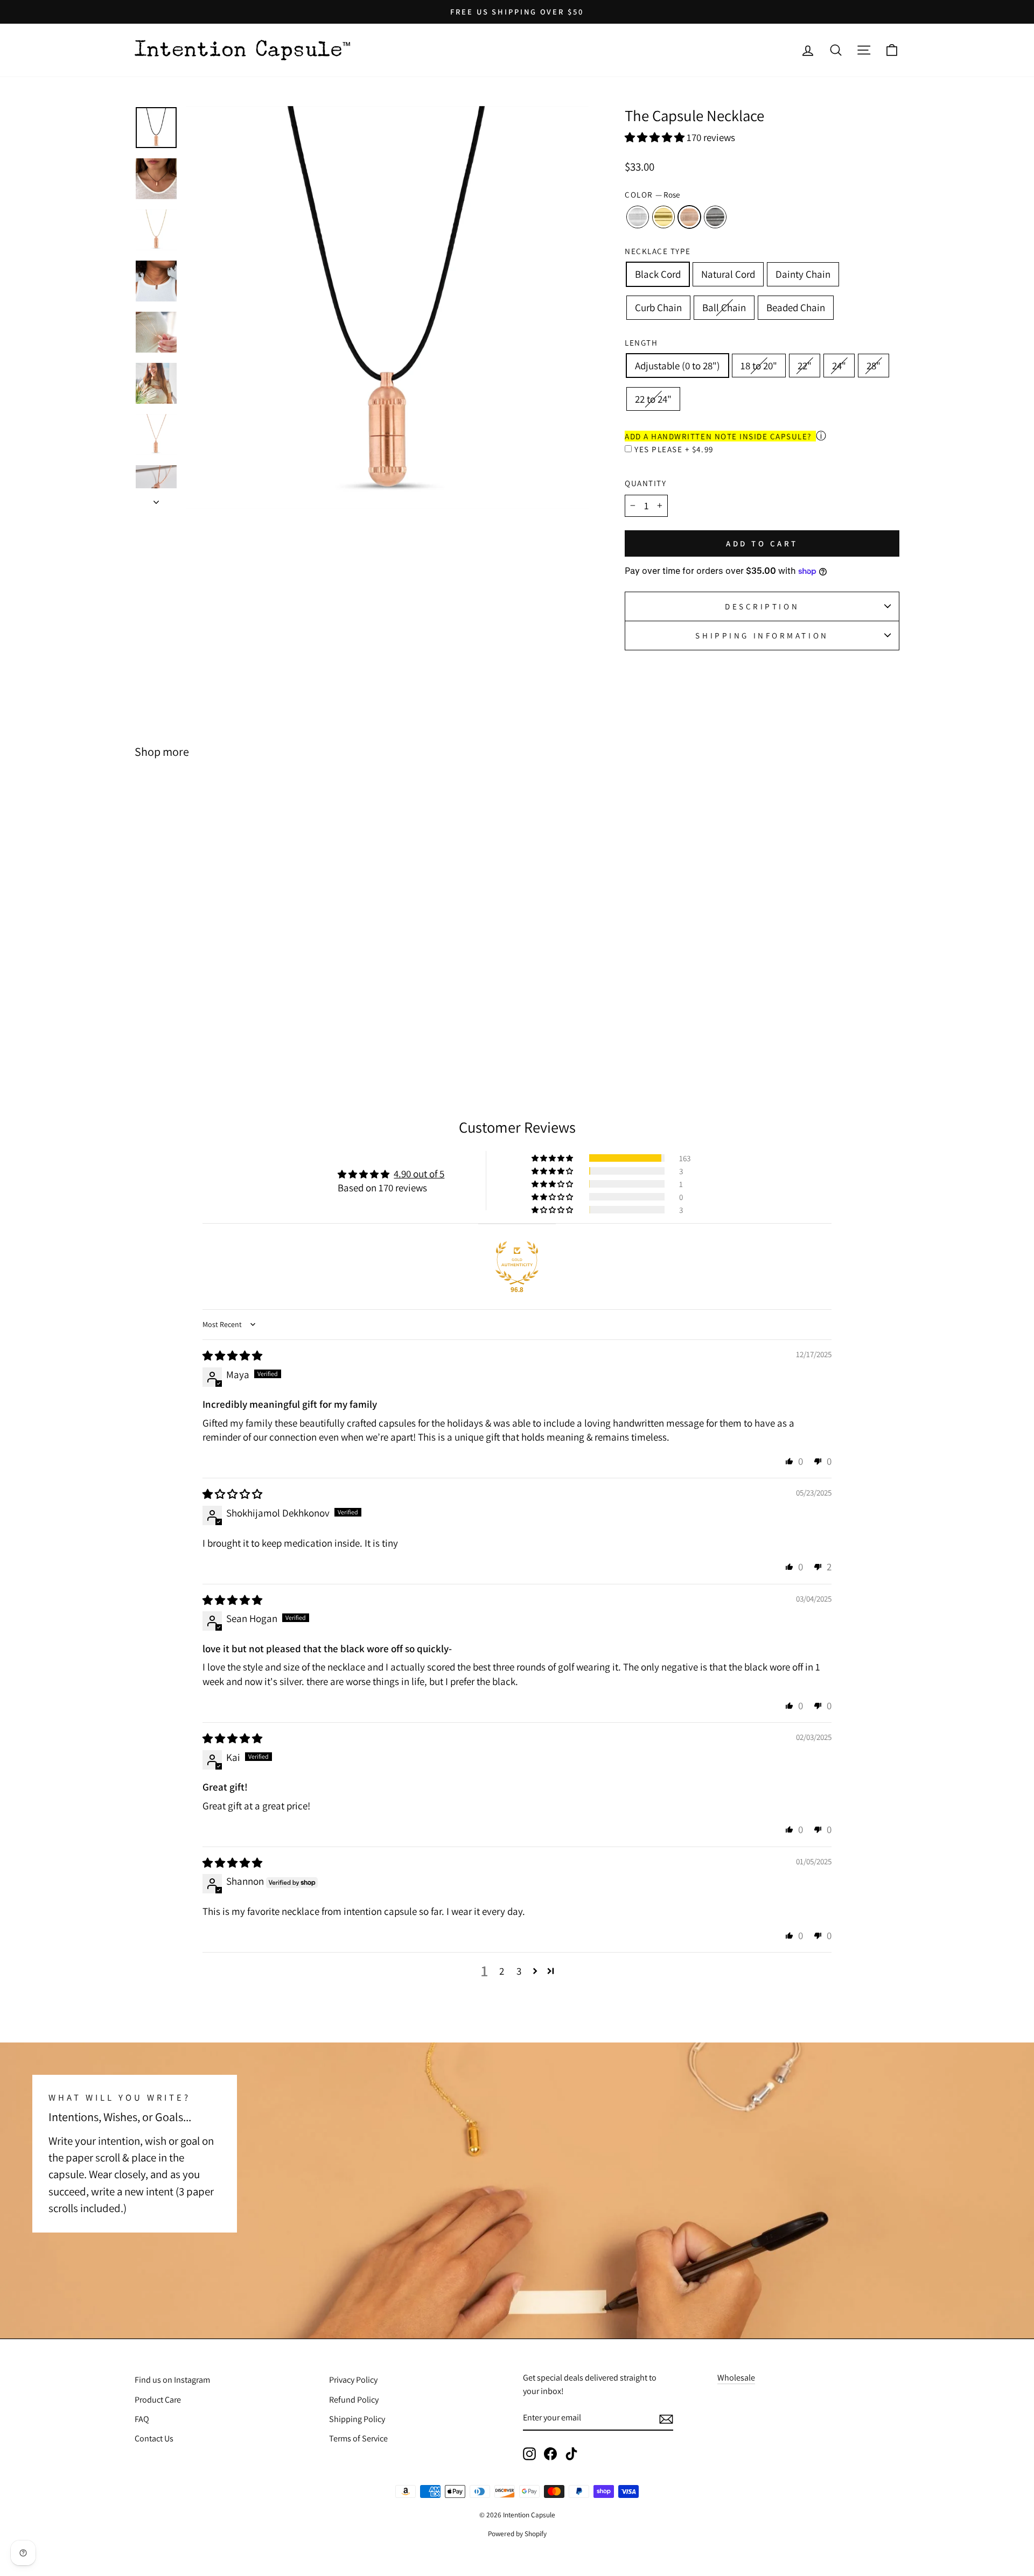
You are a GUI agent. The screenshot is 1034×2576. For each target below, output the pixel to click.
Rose (689, 217)
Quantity (645, 483)
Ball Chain (724, 307)
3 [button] (519, 1971)
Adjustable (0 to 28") (677, 366)
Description (762, 606)
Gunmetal (715, 217)
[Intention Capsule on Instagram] (529, 2454)
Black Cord (658, 274)
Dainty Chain (803, 274)
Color (652, 194)
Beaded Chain (796, 307)
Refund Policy (354, 2400)
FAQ (142, 2419)
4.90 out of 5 (419, 1174)
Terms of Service (358, 2438)
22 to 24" (653, 399)
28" (874, 366)
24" (839, 366)
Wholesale (736, 2378)
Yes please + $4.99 (674, 449)
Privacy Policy (353, 2380)
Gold (663, 217)
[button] (656, 137)
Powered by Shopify (517, 2533)
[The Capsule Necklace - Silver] (204, 1026)
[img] (232, 1356)
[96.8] (517, 1263)
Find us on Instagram (172, 2380)
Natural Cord (728, 274)
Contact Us (154, 2438)
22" (805, 366)
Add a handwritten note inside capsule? (718, 436)
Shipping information (762, 635)
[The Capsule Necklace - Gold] (218, 1026)
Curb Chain (658, 307)
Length (641, 342)
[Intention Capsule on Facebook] (550, 2454)
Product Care (158, 2400)
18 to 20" (759, 366)
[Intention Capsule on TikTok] (571, 2454)
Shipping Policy (357, 2419)
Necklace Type (658, 251)
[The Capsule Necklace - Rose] (233, 1026)
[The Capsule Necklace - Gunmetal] (247, 1026)
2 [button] (502, 1971)
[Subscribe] (666, 2419)
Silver (638, 217)
